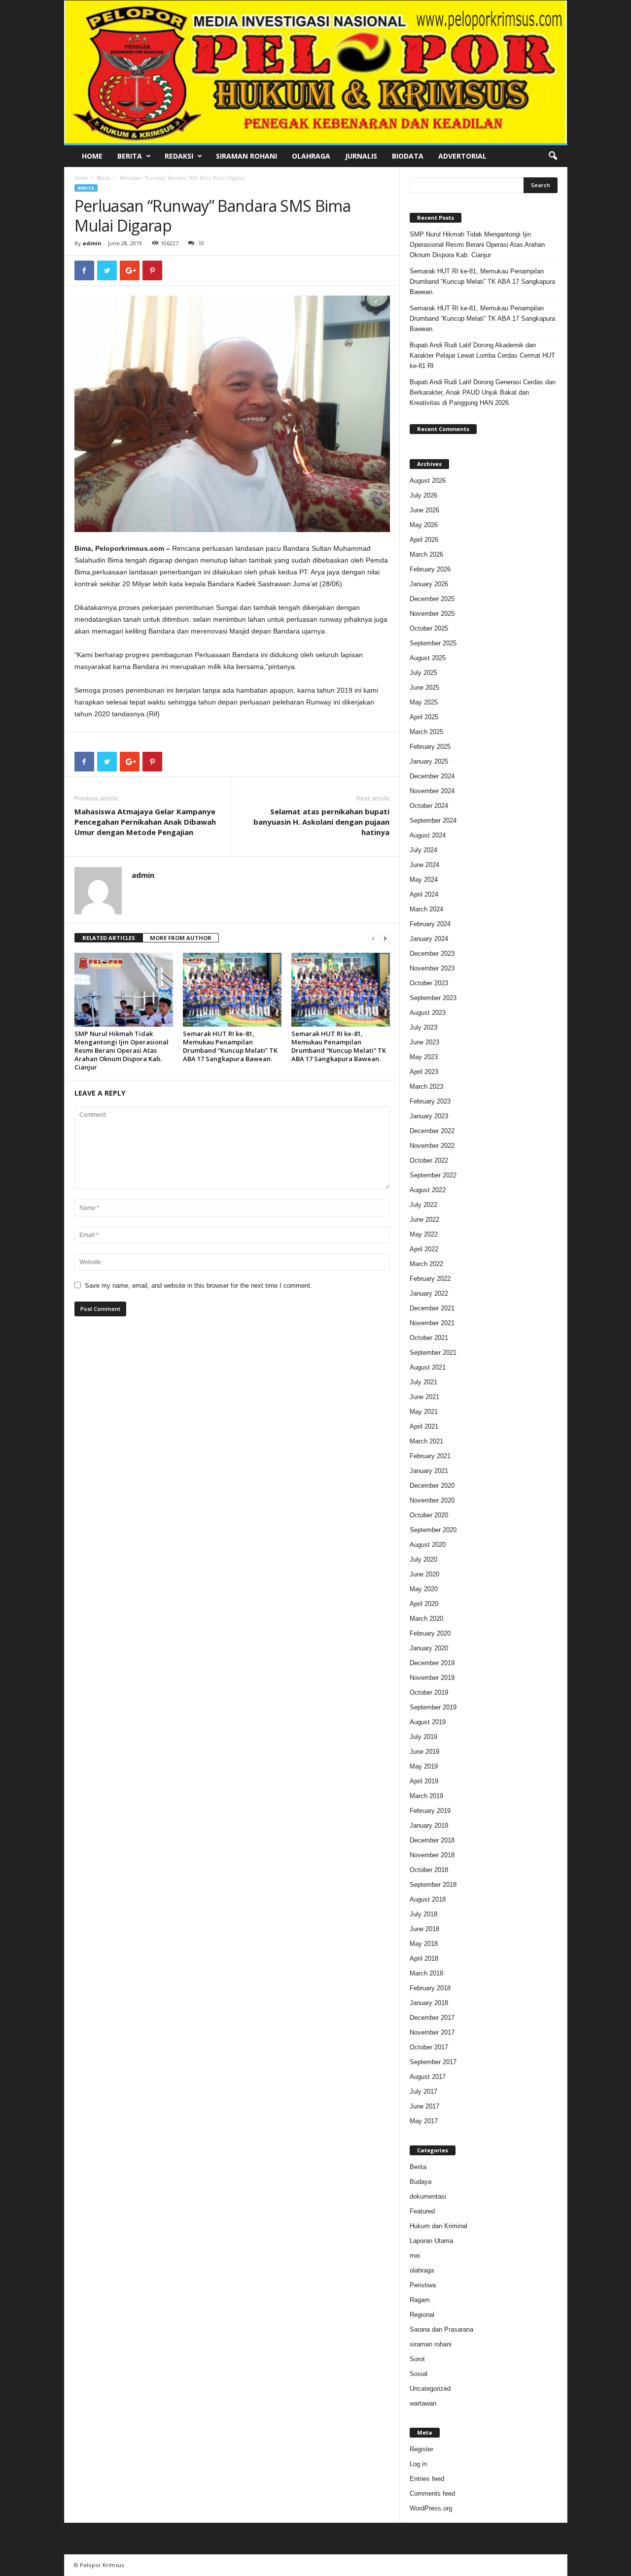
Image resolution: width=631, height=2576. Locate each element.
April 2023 (424, 1072)
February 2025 (430, 747)
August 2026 (428, 481)
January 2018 (429, 2003)
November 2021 (432, 1323)
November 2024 (432, 791)
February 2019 (430, 1811)
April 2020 (424, 1604)
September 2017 (433, 2062)
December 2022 (432, 1131)
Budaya (421, 2182)
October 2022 (429, 1160)
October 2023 (429, 983)
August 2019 (428, 1722)
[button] (553, 156)
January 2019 (429, 1825)
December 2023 (432, 953)
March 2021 (426, 1441)
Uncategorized (430, 2389)
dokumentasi (428, 2196)
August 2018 (428, 1899)
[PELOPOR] (316, 72)
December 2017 (432, 2018)
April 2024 (424, 894)
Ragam (420, 2300)
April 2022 (424, 1249)
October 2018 (429, 1870)
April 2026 (424, 540)
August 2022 (428, 1190)
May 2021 (424, 1412)
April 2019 (424, 1781)
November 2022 (432, 1146)
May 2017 (424, 2121)
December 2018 (432, 1840)
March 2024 (426, 909)
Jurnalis (361, 156)
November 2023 (432, 968)
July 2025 (423, 673)
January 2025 (429, 761)
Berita (130, 156)
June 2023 (424, 1042)
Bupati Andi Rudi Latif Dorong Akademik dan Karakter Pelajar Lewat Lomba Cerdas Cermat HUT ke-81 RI (482, 355)
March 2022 (426, 1264)
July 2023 (423, 1027)
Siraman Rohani (246, 156)
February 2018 (430, 1988)
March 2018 (426, 1973)
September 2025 (433, 643)
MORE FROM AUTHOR (181, 938)
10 (201, 243)
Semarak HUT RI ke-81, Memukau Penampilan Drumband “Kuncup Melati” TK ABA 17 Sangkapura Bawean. (230, 1046)
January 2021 (429, 1471)
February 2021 (430, 1456)
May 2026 (424, 525)
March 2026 (426, 554)
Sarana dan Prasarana (441, 2329)
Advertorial (462, 156)
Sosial (419, 2374)
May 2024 (424, 880)
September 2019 (433, 1707)
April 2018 (424, 1958)
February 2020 (430, 1633)
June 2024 (424, 865)
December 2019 (432, 1663)
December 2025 (432, 599)
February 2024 (430, 924)
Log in (418, 2464)
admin (92, 243)
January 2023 (429, 1116)
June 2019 (424, 1752)
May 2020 (424, 1589)
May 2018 (424, 1944)
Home (92, 156)
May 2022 (424, 1234)
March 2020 (426, 1619)
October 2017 (429, 2047)
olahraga (422, 2270)
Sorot (417, 2359)
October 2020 (429, 1515)
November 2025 (432, 614)
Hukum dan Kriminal (438, 2226)
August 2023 (428, 1013)
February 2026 (430, 569)
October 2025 (429, 628)
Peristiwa (423, 2285)
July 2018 (423, 1914)
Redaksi (179, 156)
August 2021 (428, 1367)
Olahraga (311, 156)
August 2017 (428, 2077)
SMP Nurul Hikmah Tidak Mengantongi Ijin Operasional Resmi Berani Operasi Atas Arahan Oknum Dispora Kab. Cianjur (122, 1050)
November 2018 (432, 1855)
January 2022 (429, 1293)
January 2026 (429, 584)
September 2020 (433, 1530)
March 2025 (426, 732)
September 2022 (433, 1175)
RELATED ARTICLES (109, 938)
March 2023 (426, 1087)
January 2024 (429, 939)
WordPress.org (431, 2508)
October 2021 (429, 1338)
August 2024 (428, 835)
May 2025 (424, 702)
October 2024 (429, 806)
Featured (422, 2211)
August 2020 (428, 1545)
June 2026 (424, 510)
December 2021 (432, 1308)
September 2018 (433, 1885)
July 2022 (423, 1205)
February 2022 (430, 1279)
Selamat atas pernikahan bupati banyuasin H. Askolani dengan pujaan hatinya (321, 822)
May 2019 (424, 1766)
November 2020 (432, 1500)
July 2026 (423, 495)
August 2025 (428, 658)
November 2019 (432, 1678)
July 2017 (423, 2091)
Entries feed (427, 2479)
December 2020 (432, 1486)
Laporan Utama (431, 2241)
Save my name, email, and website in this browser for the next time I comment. (198, 1286)
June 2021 (424, 1397)
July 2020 (423, 1559)
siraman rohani (431, 2344)
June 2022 (424, 1220)
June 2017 (424, 2106)
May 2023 (424, 1057)
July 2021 (423, 1382)
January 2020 (429, 1648)
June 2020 (424, 1574)
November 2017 (432, 2032)
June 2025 (424, 687)
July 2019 (423, 1737)
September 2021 (433, 1353)
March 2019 (426, 1796)
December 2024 (432, 776)
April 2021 (424, 1426)
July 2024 (423, 850)
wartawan (423, 2403)
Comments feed (432, 2493)
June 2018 (424, 1929)
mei (415, 2256)
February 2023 (430, 1101)
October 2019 (429, 1692)
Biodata (408, 156)
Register (421, 2449)
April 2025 (424, 717)
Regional (422, 2315)
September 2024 (433, 820)
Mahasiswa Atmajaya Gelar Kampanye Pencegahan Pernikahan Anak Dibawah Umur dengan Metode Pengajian (145, 822)
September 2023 (433, 998)
